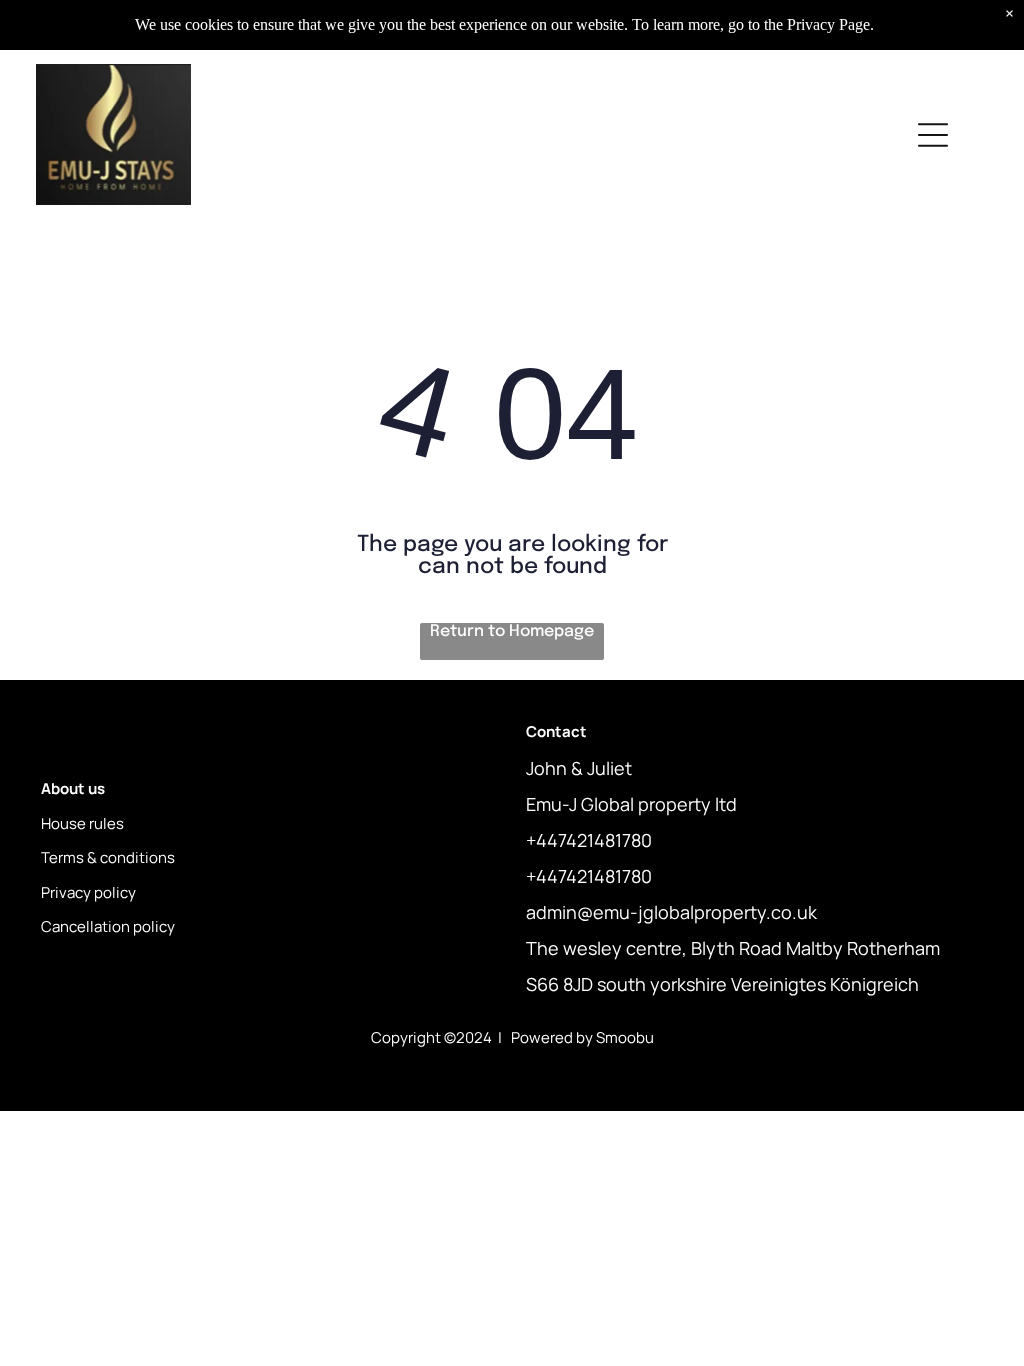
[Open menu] (933, 135)
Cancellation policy (108, 926)
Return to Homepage (512, 631)
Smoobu (625, 1037)
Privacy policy (88, 892)
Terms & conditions (108, 857)
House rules (82, 823)
